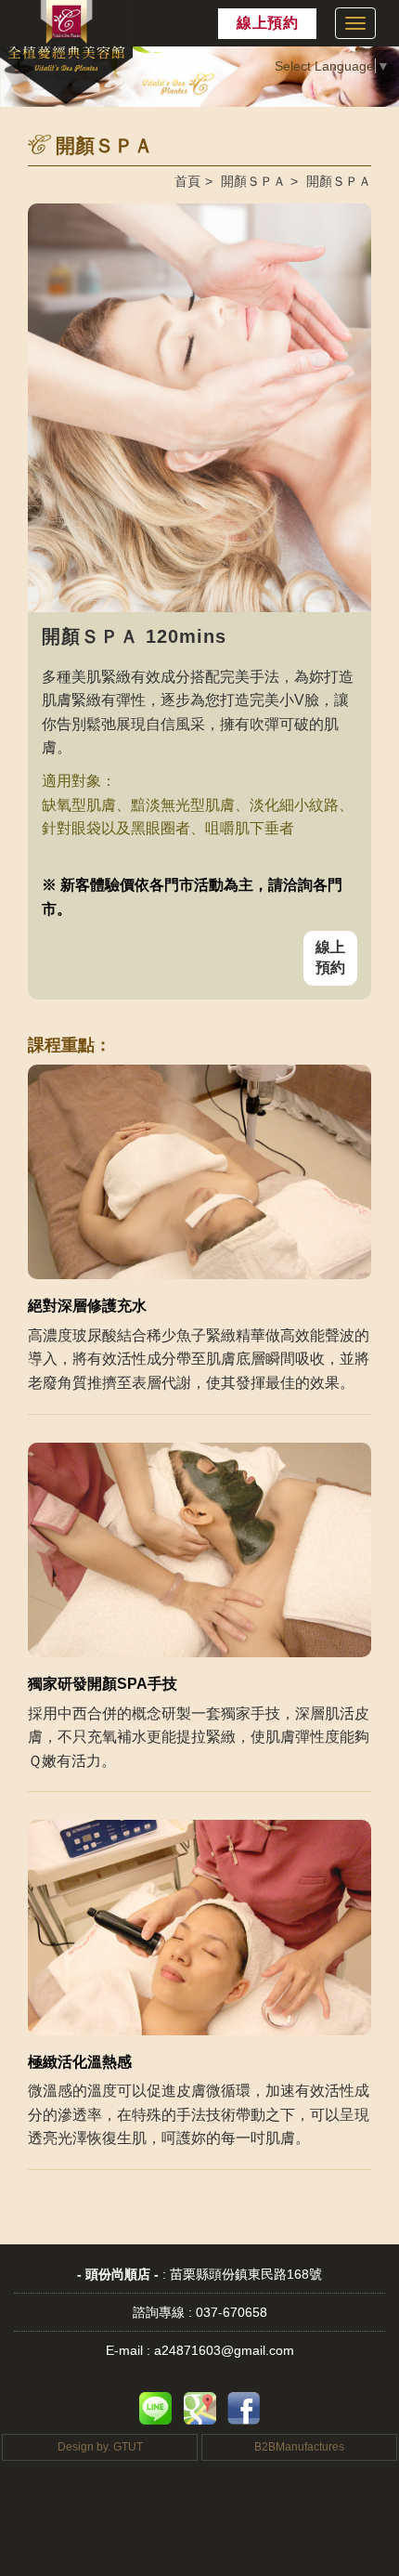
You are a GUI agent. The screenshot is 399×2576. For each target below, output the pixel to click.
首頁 (187, 181)
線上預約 (267, 23)
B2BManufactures (299, 2447)
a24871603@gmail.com (224, 2350)
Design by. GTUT (100, 2447)
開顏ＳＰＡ (253, 181)
